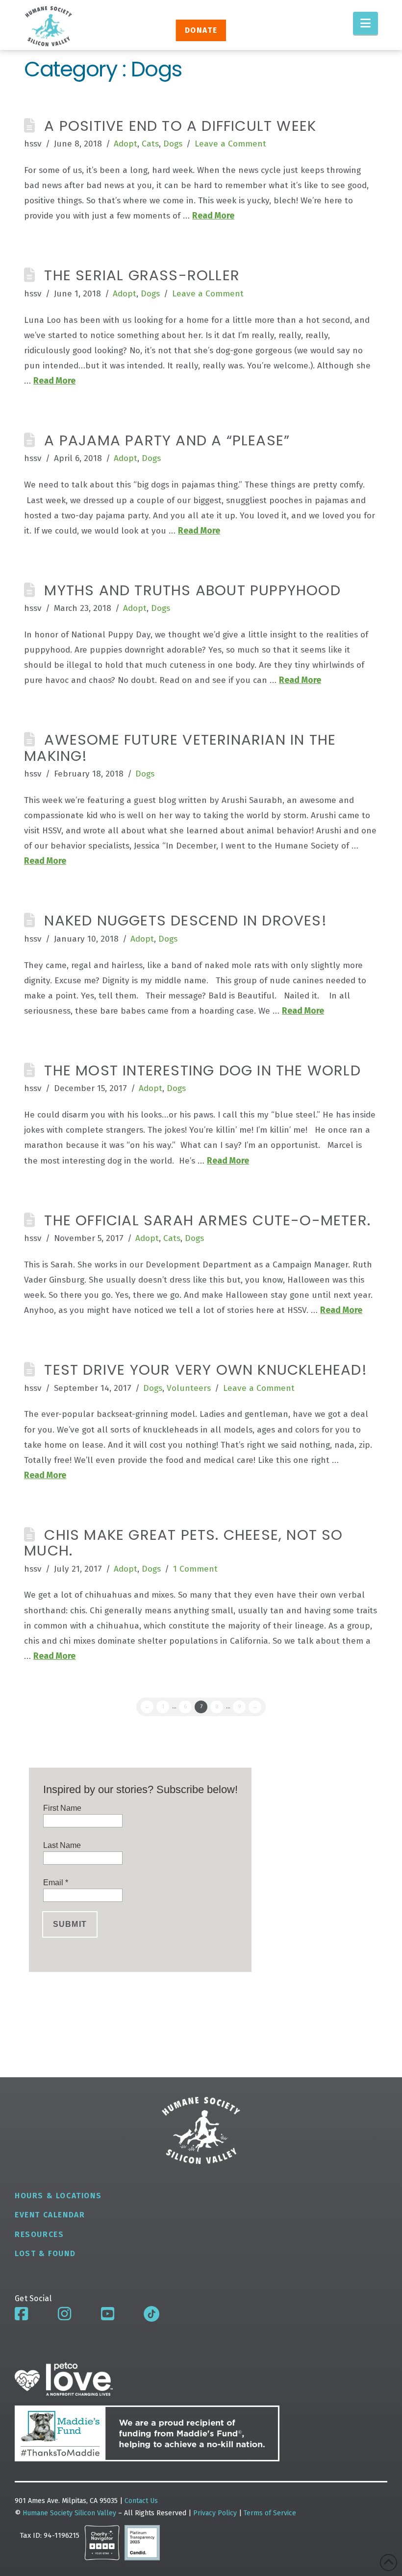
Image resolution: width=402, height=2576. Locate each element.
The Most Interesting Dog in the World (202, 1070)
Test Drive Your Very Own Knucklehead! (205, 1370)
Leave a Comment (230, 144)
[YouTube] (108, 2314)
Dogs (173, 144)
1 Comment (195, 1569)
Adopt (126, 144)
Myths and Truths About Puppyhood (192, 590)
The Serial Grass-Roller (142, 275)
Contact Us (141, 2501)
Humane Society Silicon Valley (69, 2513)
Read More (213, 216)
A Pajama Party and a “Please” (167, 440)
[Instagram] (64, 2314)
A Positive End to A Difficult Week (180, 126)
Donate (201, 30)
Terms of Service (270, 2513)
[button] (365, 23)
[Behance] (151, 2314)
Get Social (33, 2298)
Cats (150, 144)
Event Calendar (50, 2215)
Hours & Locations (58, 2196)
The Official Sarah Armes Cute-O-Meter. (207, 1220)
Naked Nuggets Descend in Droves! (185, 920)
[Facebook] (21, 2314)
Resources (39, 2234)
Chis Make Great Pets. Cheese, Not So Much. (183, 1543)
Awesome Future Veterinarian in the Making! (180, 747)
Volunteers (189, 1388)
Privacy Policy (216, 2513)
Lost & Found (45, 2253)
